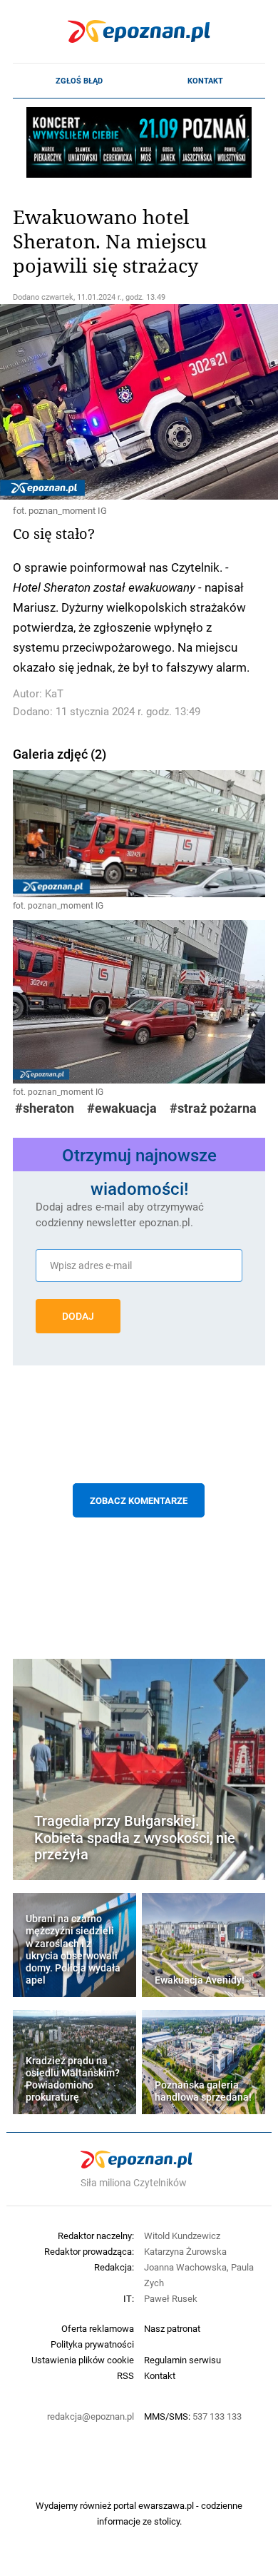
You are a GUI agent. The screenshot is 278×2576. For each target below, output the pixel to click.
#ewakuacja (122, 1108)
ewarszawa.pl (166, 2505)
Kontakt (205, 81)
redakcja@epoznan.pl (91, 2416)
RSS (125, 2375)
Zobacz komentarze (139, 1500)
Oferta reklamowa (98, 2328)
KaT (54, 693)
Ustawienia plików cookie (83, 2360)
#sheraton (45, 1108)
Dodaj (78, 1316)
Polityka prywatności (92, 2344)
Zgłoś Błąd (79, 81)
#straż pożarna (213, 1108)
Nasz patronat (172, 2328)
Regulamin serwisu (182, 2360)
